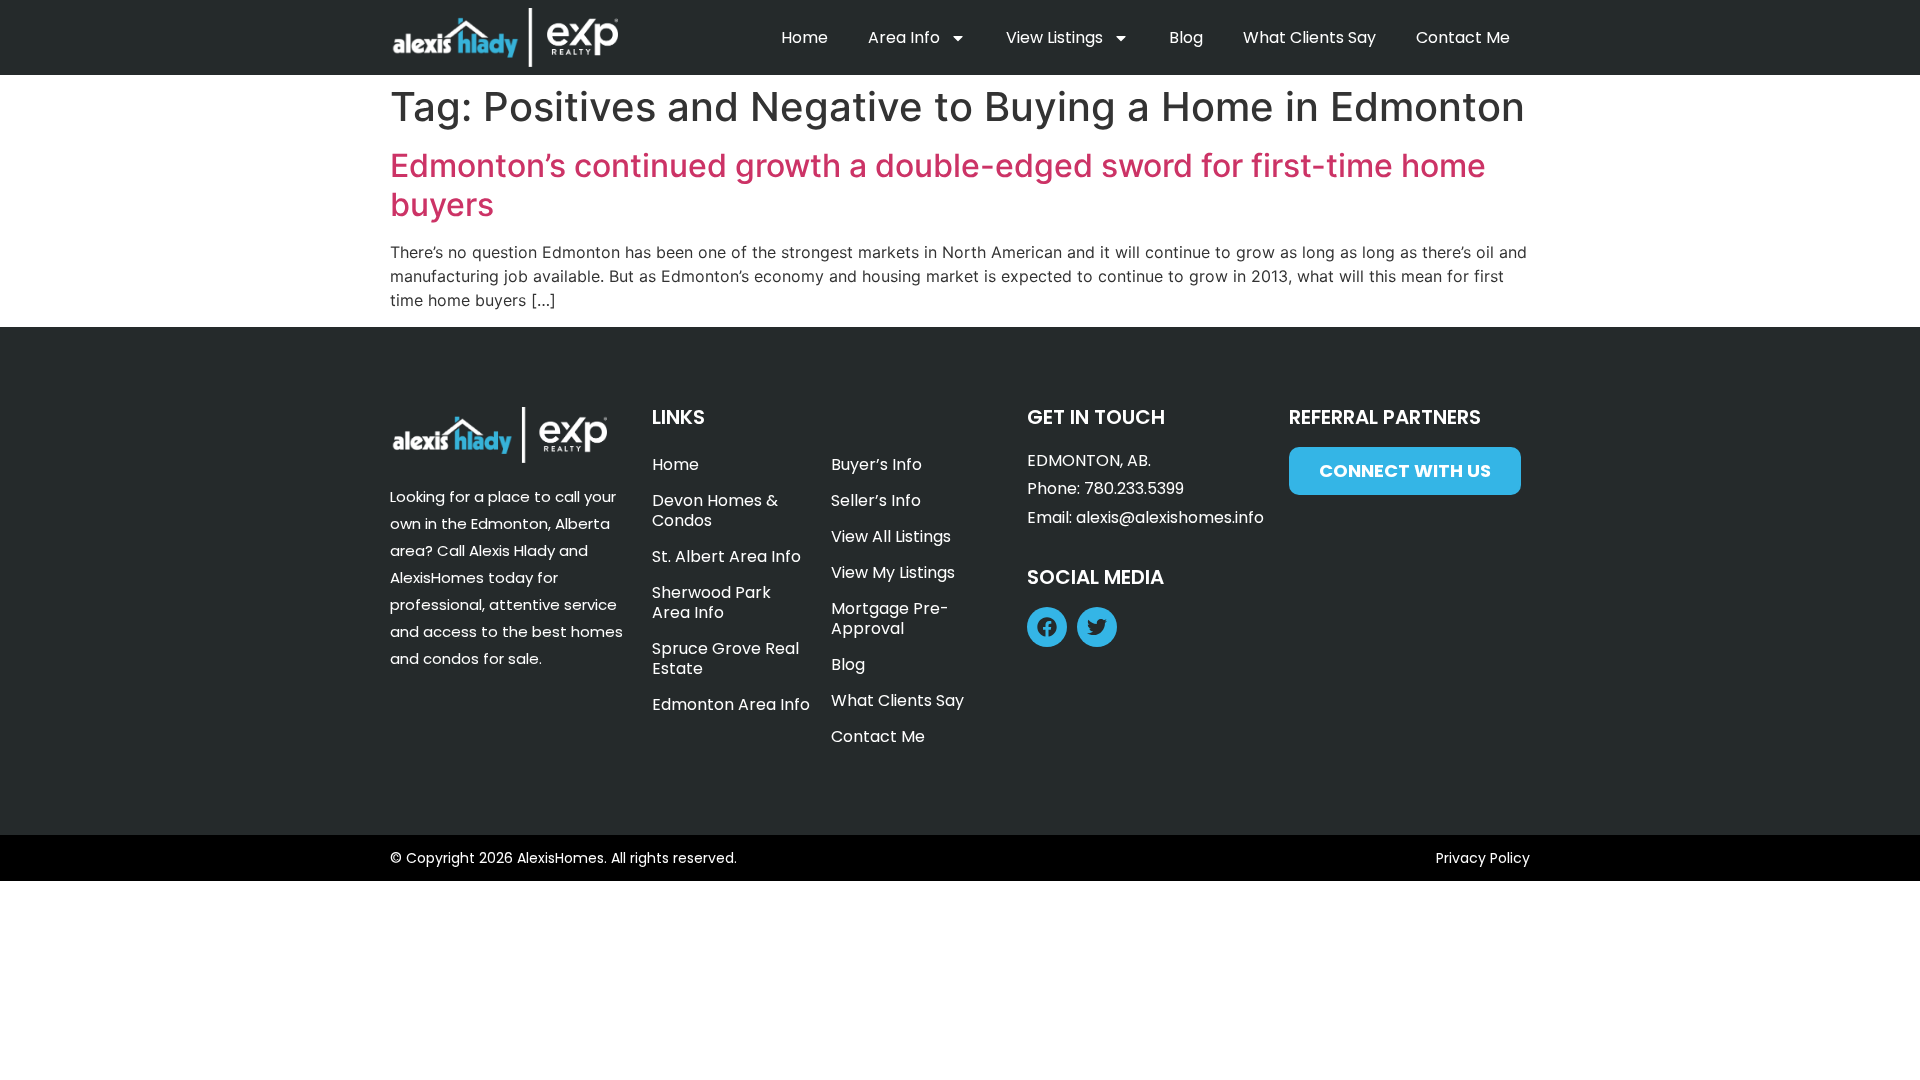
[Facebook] (1047, 627)
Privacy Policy (1483, 858)
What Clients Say (1309, 37)
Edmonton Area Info (731, 704)
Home (804, 37)
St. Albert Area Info (726, 556)
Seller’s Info (876, 500)
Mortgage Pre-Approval (890, 618)
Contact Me (1463, 37)
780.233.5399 (1134, 488)
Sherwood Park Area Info (711, 602)
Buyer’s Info (876, 464)
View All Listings (891, 536)
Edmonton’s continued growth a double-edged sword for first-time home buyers (938, 184)
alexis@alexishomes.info (1170, 517)
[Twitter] (1097, 627)
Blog (1186, 37)
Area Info (904, 37)
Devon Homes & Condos (715, 510)
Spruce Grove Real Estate (725, 658)
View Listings (1054, 37)
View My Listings (893, 572)
